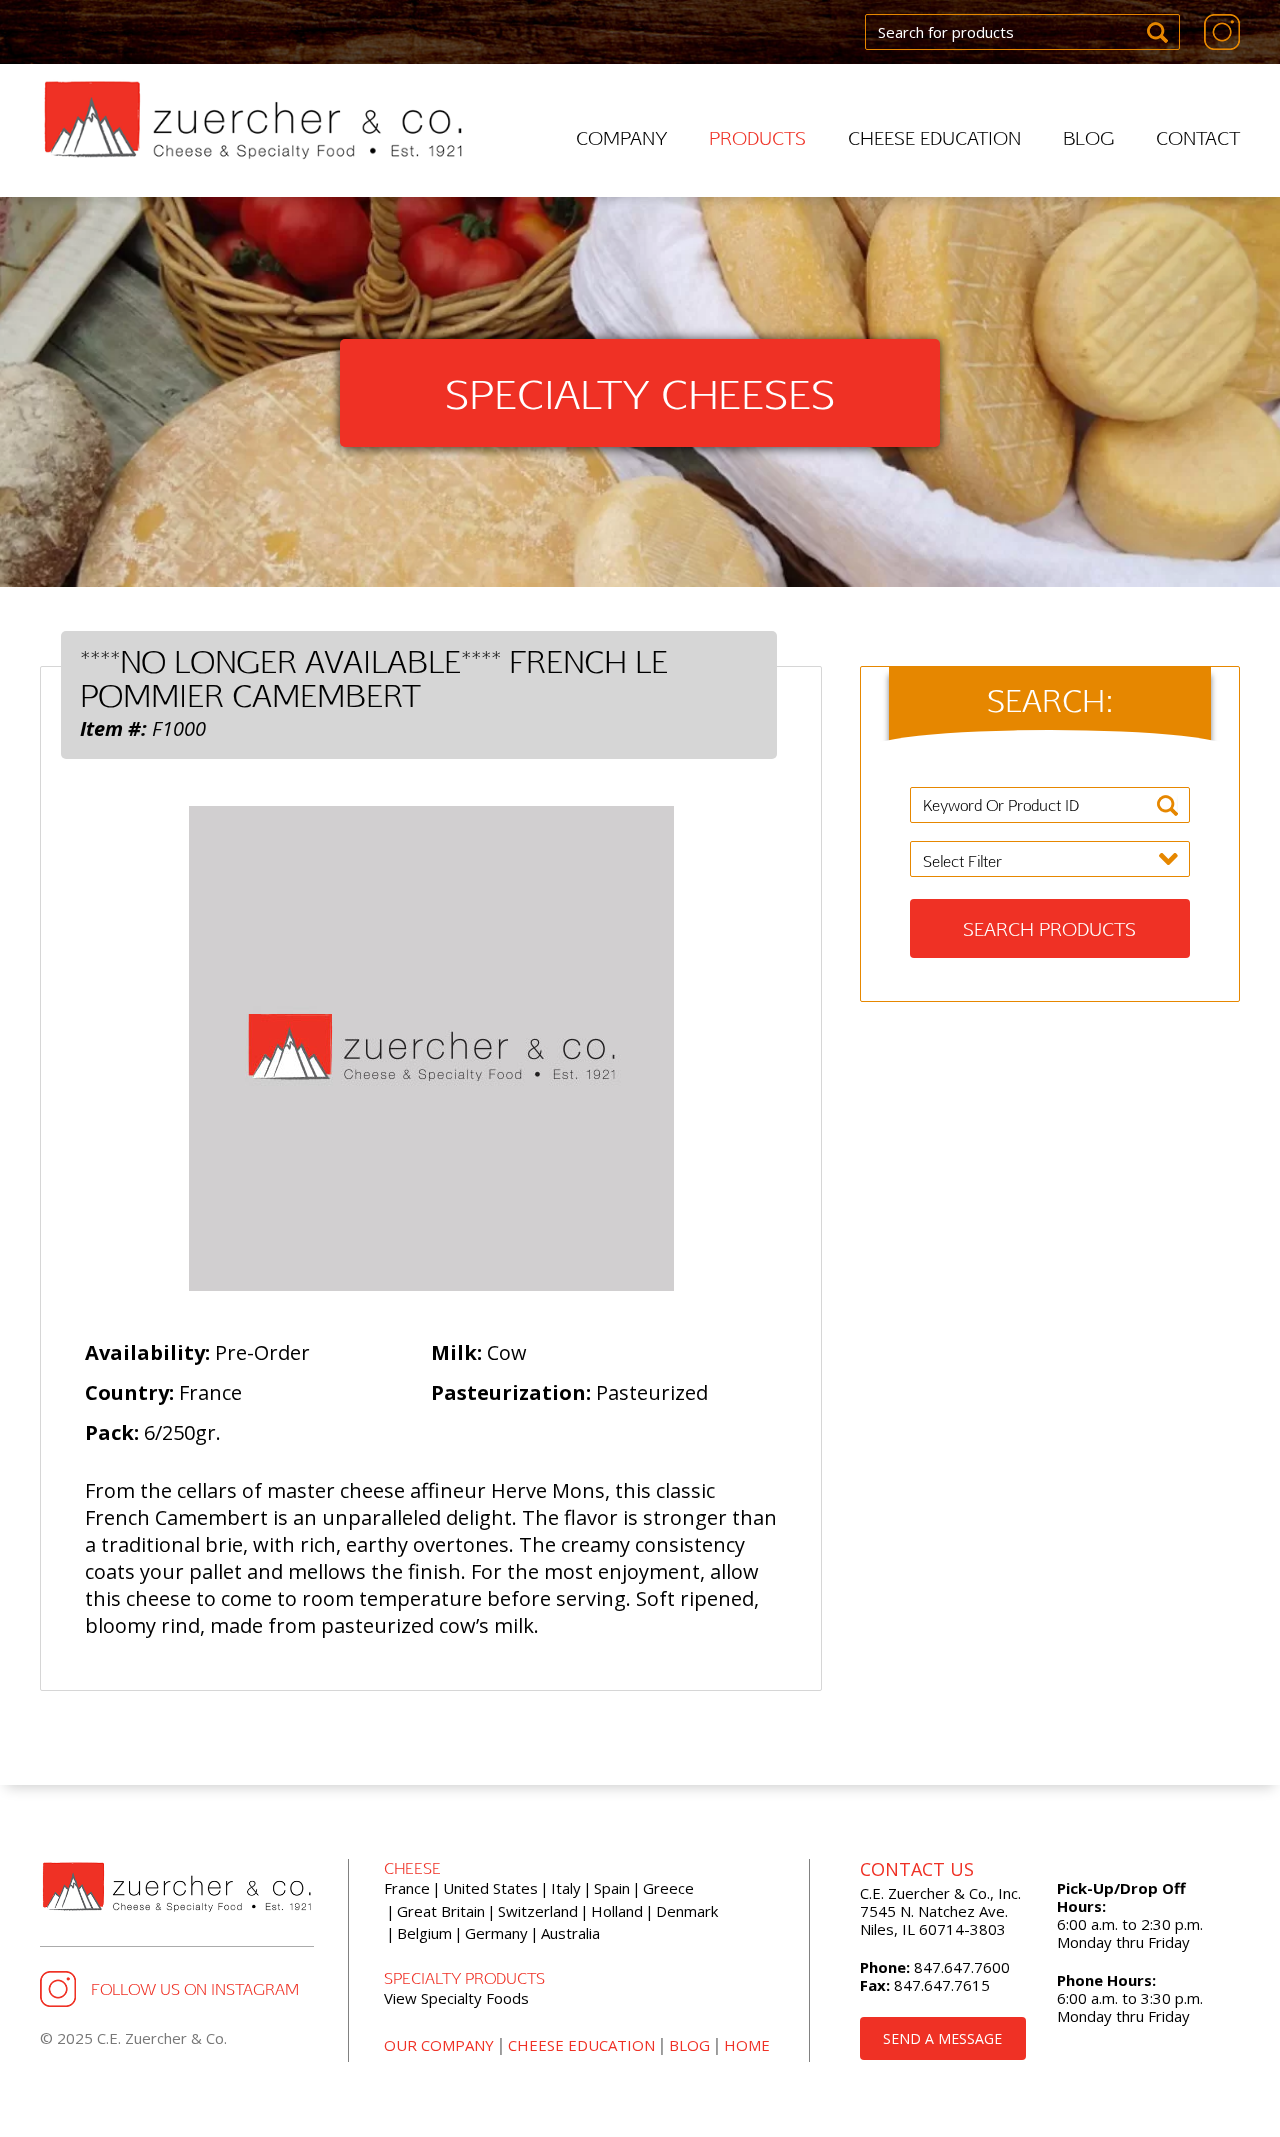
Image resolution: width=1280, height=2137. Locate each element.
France (407, 1888)
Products (757, 137)
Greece (668, 1888)
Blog (1088, 137)
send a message (942, 2038)
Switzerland (538, 1911)
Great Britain (441, 1911)
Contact (1198, 137)
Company (621, 137)
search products (1049, 928)
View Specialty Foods (456, 1998)
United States (490, 1888)
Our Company (439, 2045)
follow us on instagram (195, 1989)
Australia (570, 1933)
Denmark (687, 1911)
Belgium (424, 1933)
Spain (612, 1888)
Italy (566, 1888)
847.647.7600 (960, 1967)
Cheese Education (934, 137)
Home (747, 2045)
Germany (496, 1933)
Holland (617, 1911)
